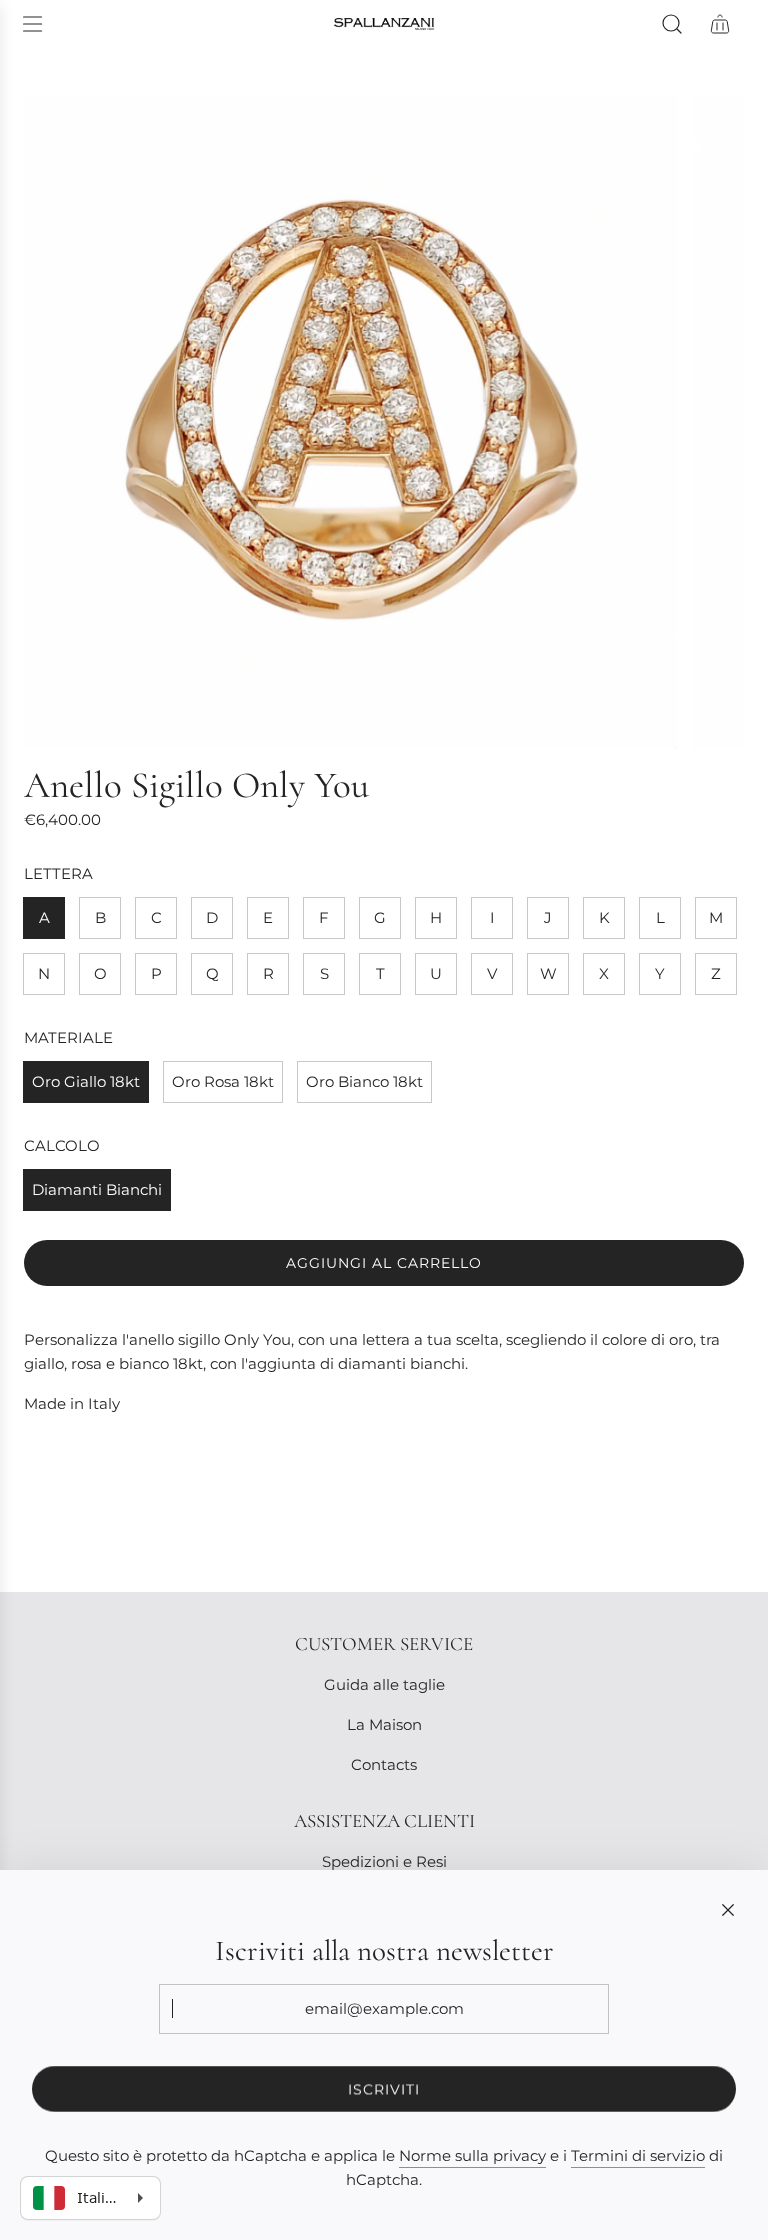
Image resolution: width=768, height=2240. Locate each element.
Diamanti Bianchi (97, 1189)
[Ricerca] (672, 24)
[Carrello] (720, 24)
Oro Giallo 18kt (86, 1081)
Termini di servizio (638, 2155)
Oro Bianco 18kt (364, 1081)
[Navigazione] (32, 24)
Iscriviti (384, 2089)
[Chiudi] (728, 1910)
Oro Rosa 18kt (223, 1081)
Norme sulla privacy (472, 2155)
